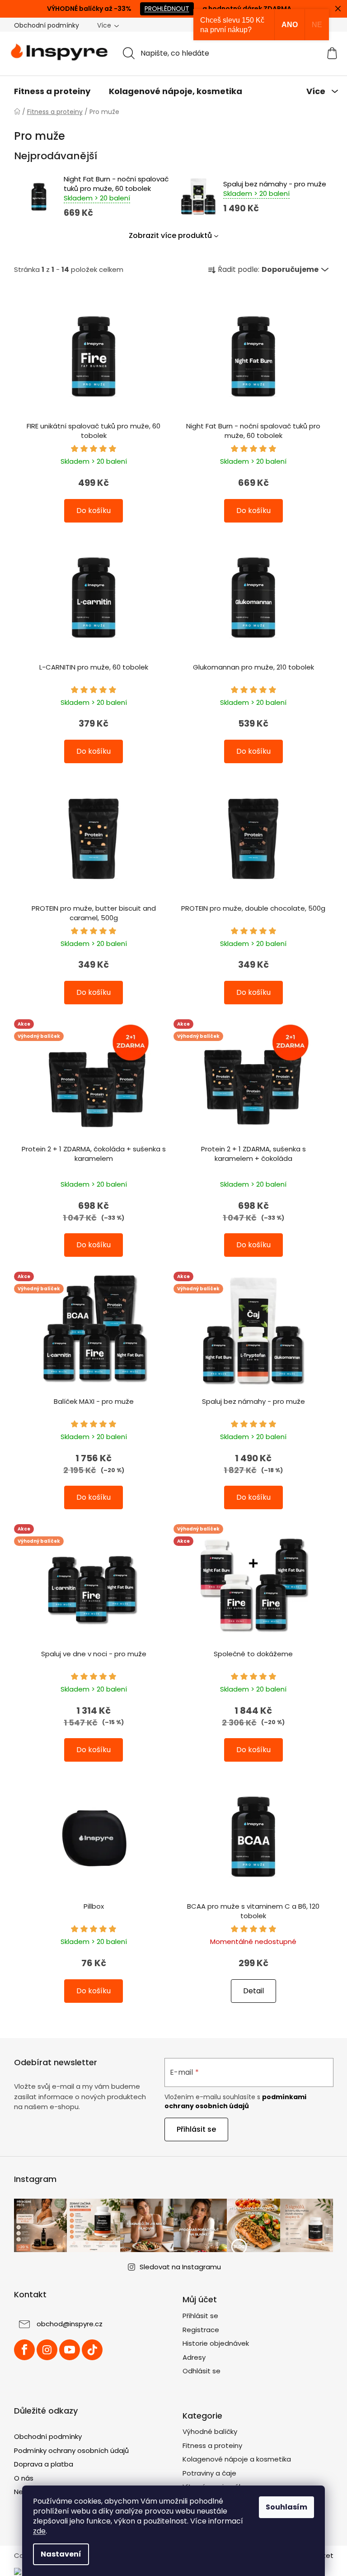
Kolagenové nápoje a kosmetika (237, 2459)
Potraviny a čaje (209, 2473)
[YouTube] (70, 2350)
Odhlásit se (202, 2371)
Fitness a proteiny (212, 2445)
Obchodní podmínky (47, 25)
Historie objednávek (216, 2343)
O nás (24, 2478)
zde (39, 2531)
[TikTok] (92, 2350)
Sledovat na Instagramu (180, 2267)
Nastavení (61, 2554)
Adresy (194, 2357)
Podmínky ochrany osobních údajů (71, 2450)
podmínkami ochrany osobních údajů (235, 2101)
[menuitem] (52, 91)
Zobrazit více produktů (170, 235)
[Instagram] (47, 2350)
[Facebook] (24, 2350)
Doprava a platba (44, 2464)
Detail (253, 1991)
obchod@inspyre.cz (70, 2324)
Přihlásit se (196, 2129)
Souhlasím (286, 2507)
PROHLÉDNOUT (167, 9)
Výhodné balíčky (210, 2431)
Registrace (201, 2330)
